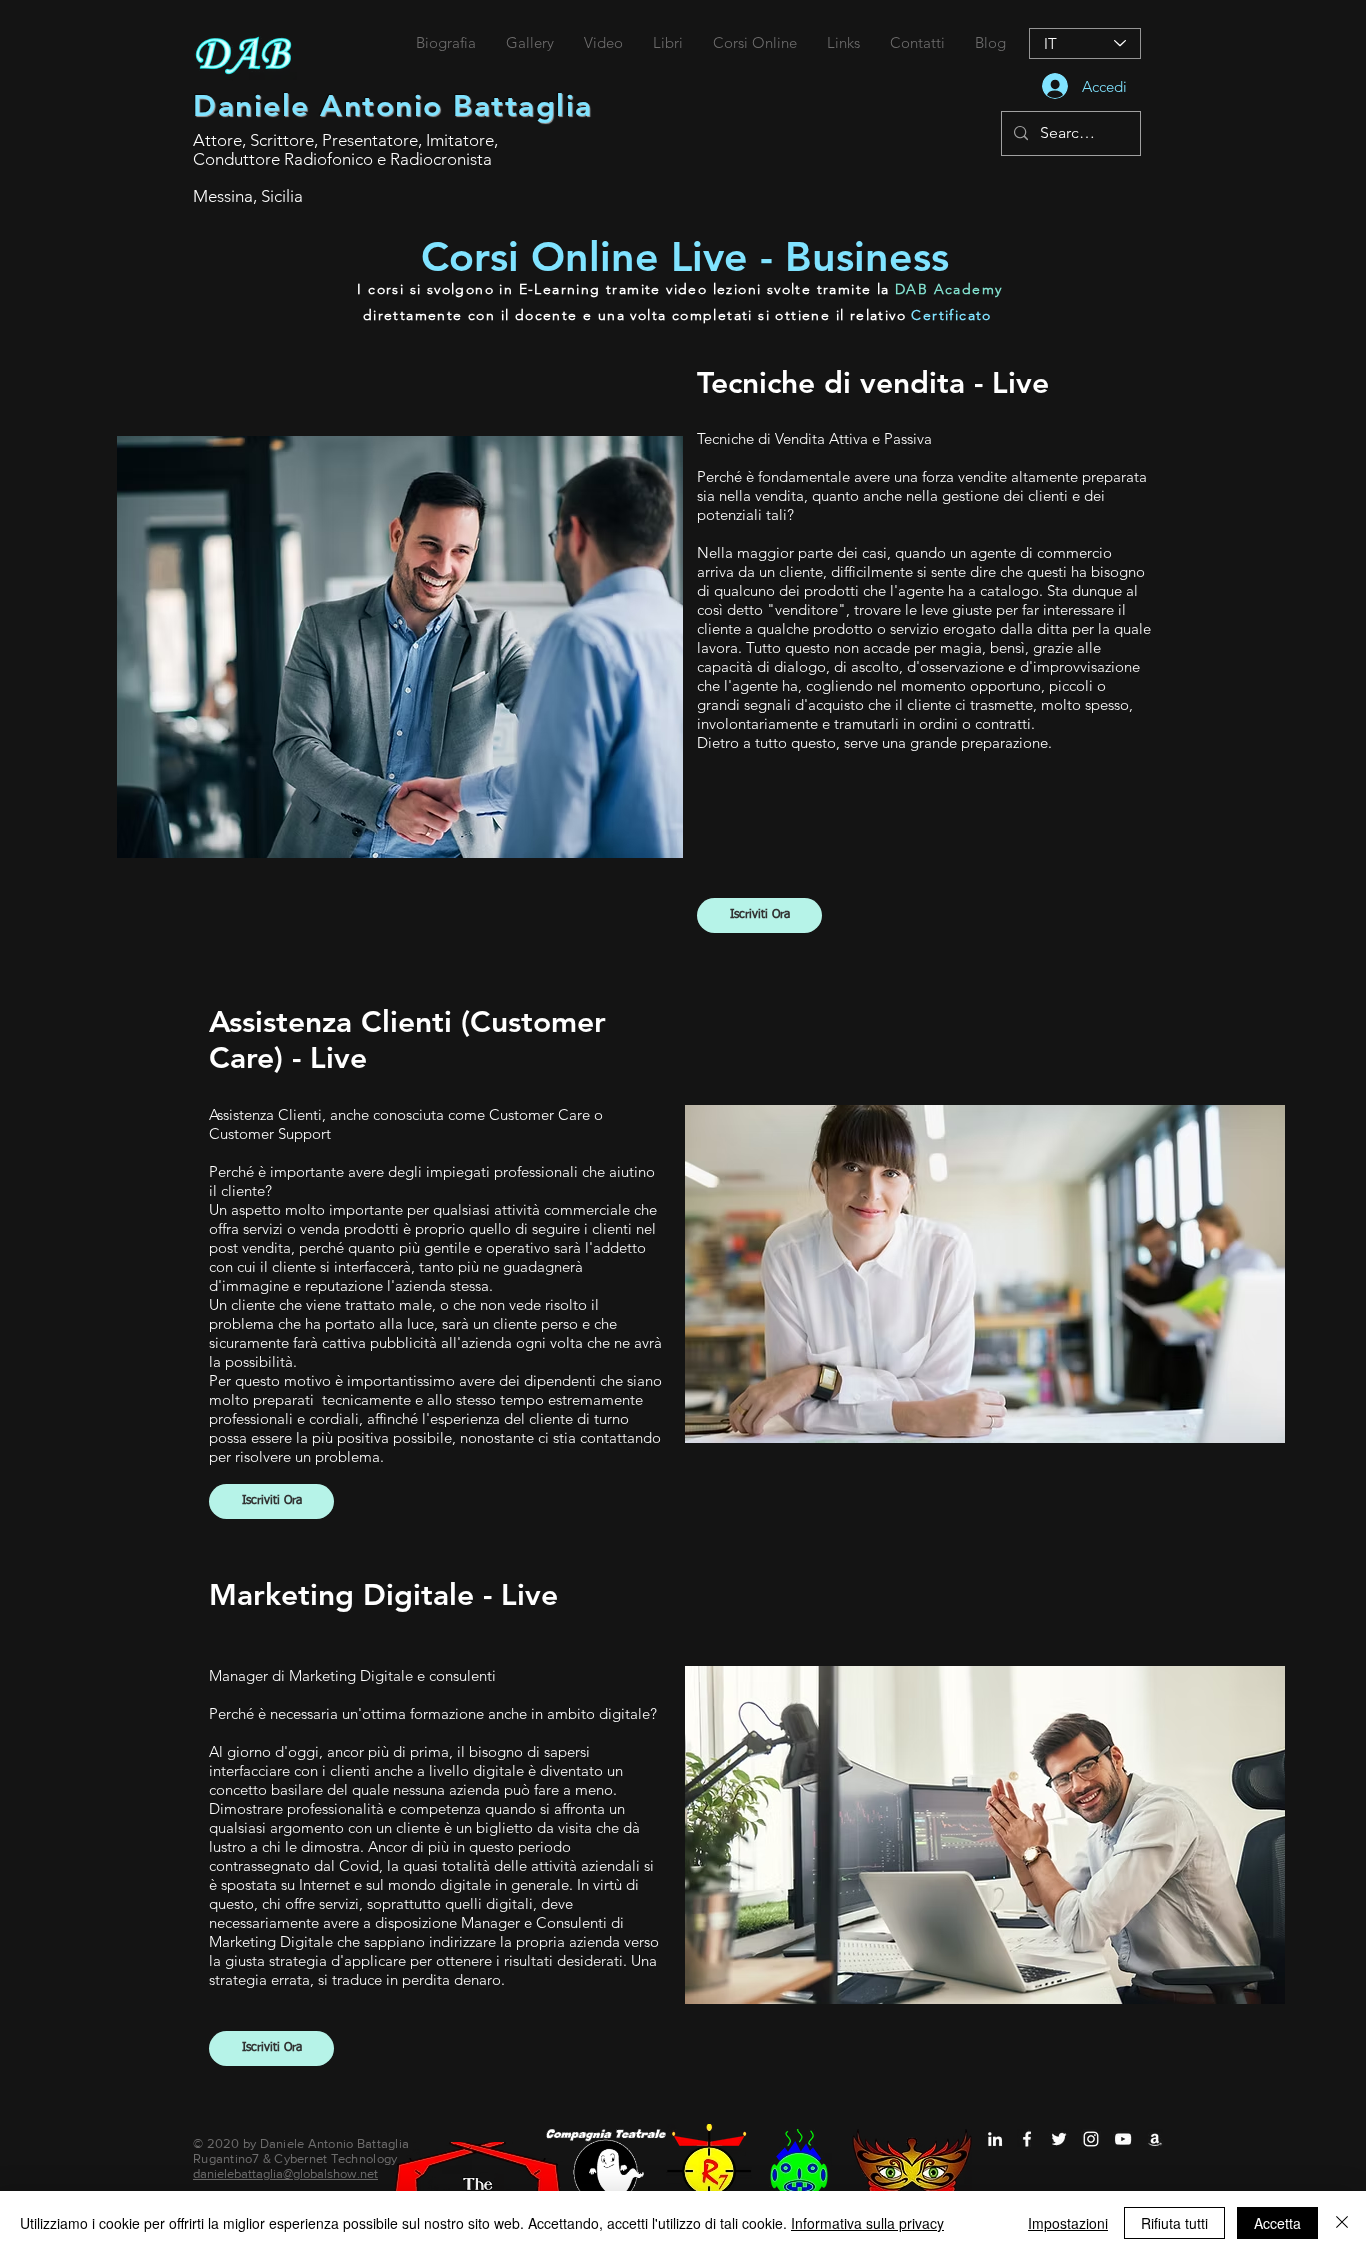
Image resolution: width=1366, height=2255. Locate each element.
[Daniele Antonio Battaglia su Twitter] (1059, 2139)
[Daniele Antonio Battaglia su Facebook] (1027, 2139)
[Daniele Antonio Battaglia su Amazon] (1155, 2139)
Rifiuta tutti (1174, 2223)
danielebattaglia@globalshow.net (285, 2173)
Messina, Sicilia (248, 196)
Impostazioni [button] (1068, 2223)
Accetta (1277, 2223)
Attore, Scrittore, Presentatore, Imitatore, (345, 140)
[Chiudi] (1342, 2223)
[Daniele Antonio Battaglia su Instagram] (1091, 2139)
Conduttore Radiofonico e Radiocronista (342, 159)
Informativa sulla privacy (867, 2223)
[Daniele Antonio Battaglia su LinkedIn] (995, 2139)
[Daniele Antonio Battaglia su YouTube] (1123, 2139)
